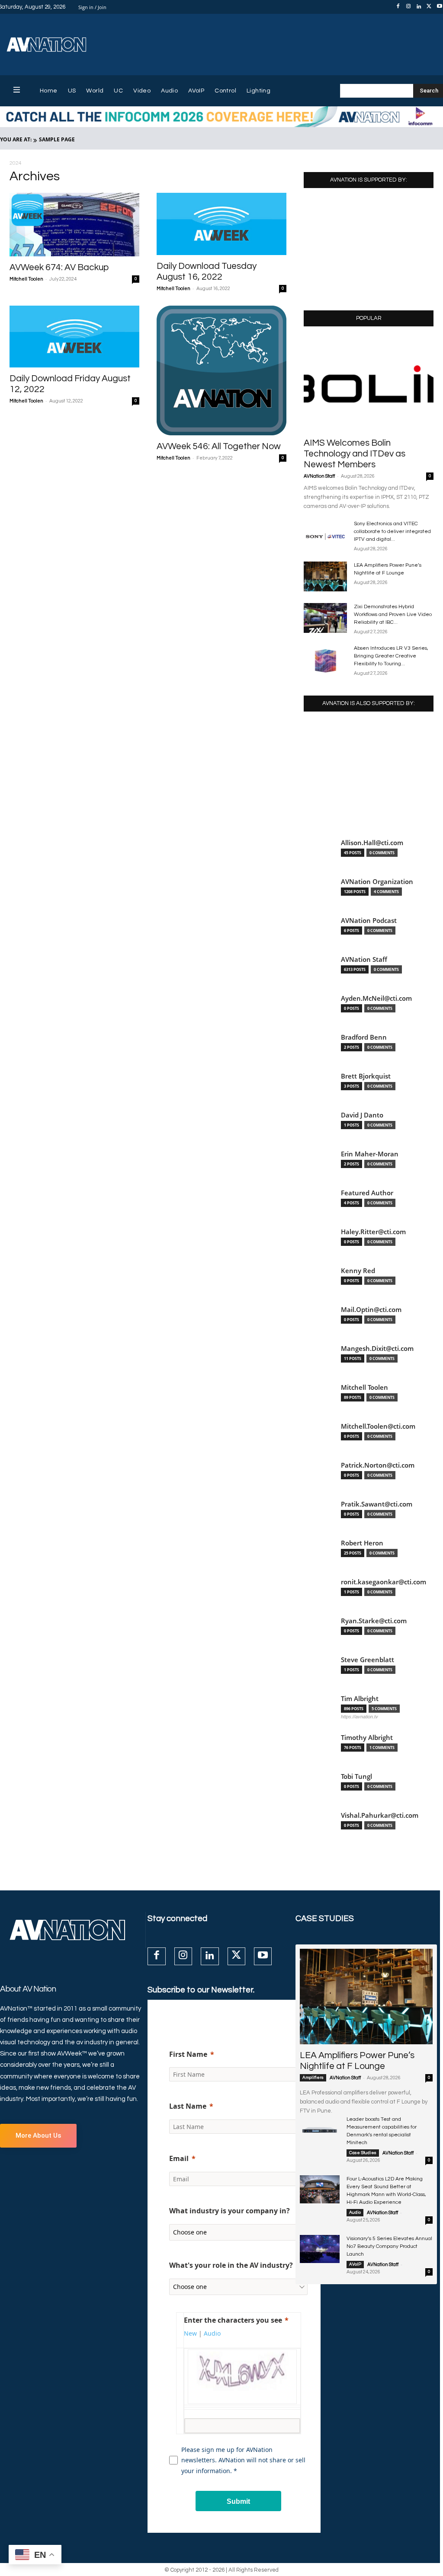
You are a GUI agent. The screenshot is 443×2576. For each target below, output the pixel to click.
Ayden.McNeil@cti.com (376, 998)
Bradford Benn (364, 1037)
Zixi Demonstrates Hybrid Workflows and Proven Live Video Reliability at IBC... (393, 614)
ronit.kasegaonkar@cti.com (384, 1582)
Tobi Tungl (356, 1776)
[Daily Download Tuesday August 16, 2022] (221, 224)
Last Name (188, 2106)
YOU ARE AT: (16, 139)
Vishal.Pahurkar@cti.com (380, 1815)
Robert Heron (362, 1543)
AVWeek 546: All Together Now (219, 446)
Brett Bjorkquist (366, 1076)
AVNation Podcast (369, 921)
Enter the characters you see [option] (233, 2320)
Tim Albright (360, 1699)
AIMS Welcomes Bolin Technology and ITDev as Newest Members (355, 454)
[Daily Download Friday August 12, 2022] (74, 337)
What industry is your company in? (230, 2211)
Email (179, 2158)
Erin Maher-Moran (370, 1154)
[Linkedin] (419, 7)
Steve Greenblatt (368, 1660)
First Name (188, 2054)
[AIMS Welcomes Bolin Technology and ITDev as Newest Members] (369, 385)
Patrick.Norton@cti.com (378, 1465)
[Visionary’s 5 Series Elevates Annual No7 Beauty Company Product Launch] (320, 2249)
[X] (429, 7)
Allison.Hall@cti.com (372, 843)
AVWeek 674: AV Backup (59, 267)
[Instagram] (408, 7)
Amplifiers (313, 2078)
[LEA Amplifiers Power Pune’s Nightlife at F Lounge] (325, 576)
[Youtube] (263, 1956)
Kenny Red (358, 1271)
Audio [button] (212, 2333)
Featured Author (367, 1193)
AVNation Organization (377, 882)
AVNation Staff (319, 476)
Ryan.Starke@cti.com (374, 1621)
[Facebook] (398, 7)
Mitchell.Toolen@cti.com (378, 1426)
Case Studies (363, 2153)
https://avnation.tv (360, 1717)
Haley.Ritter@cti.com (373, 1232)
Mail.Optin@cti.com (371, 1310)
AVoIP (355, 2264)
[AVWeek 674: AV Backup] (74, 225)
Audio (355, 2212)
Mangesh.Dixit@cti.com (377, 1349)
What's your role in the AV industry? (231, 2265)
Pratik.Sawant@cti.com (377, 1504)
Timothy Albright (367, 1738)
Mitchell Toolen (26, 279)
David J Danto (362, 1115)
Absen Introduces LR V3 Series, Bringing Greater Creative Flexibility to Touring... (391, 656)
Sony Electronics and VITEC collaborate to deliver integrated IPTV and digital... (392, 531)
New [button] (190, 2333)
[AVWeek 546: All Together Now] (221, 370)
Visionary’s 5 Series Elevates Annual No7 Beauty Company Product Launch (389, 2246)
